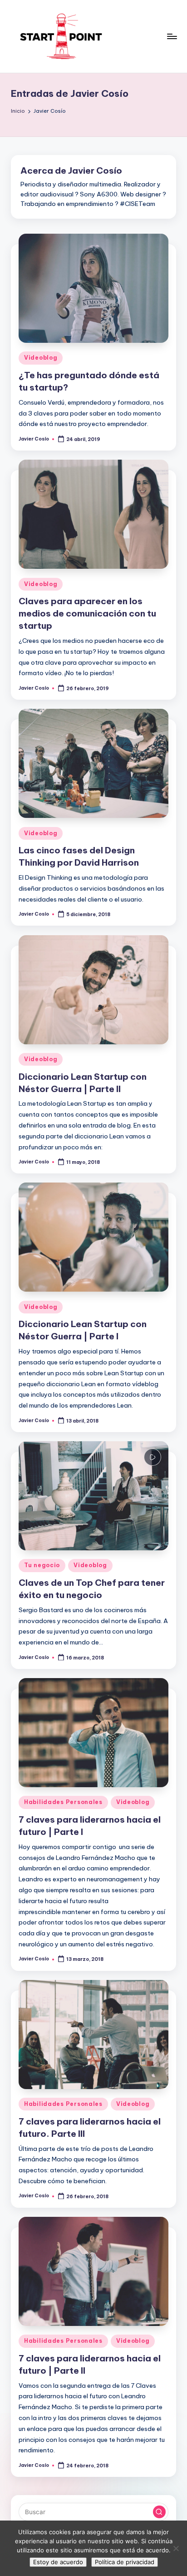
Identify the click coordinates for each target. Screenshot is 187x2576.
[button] (159, 2512)
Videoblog (41, 358)
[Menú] (172, 36)
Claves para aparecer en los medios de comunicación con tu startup (87, 613)
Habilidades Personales (63, 1802)
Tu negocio (42, 1565)
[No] (176, 2548)
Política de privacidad (125, 2562)
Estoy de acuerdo (58, 2562)
